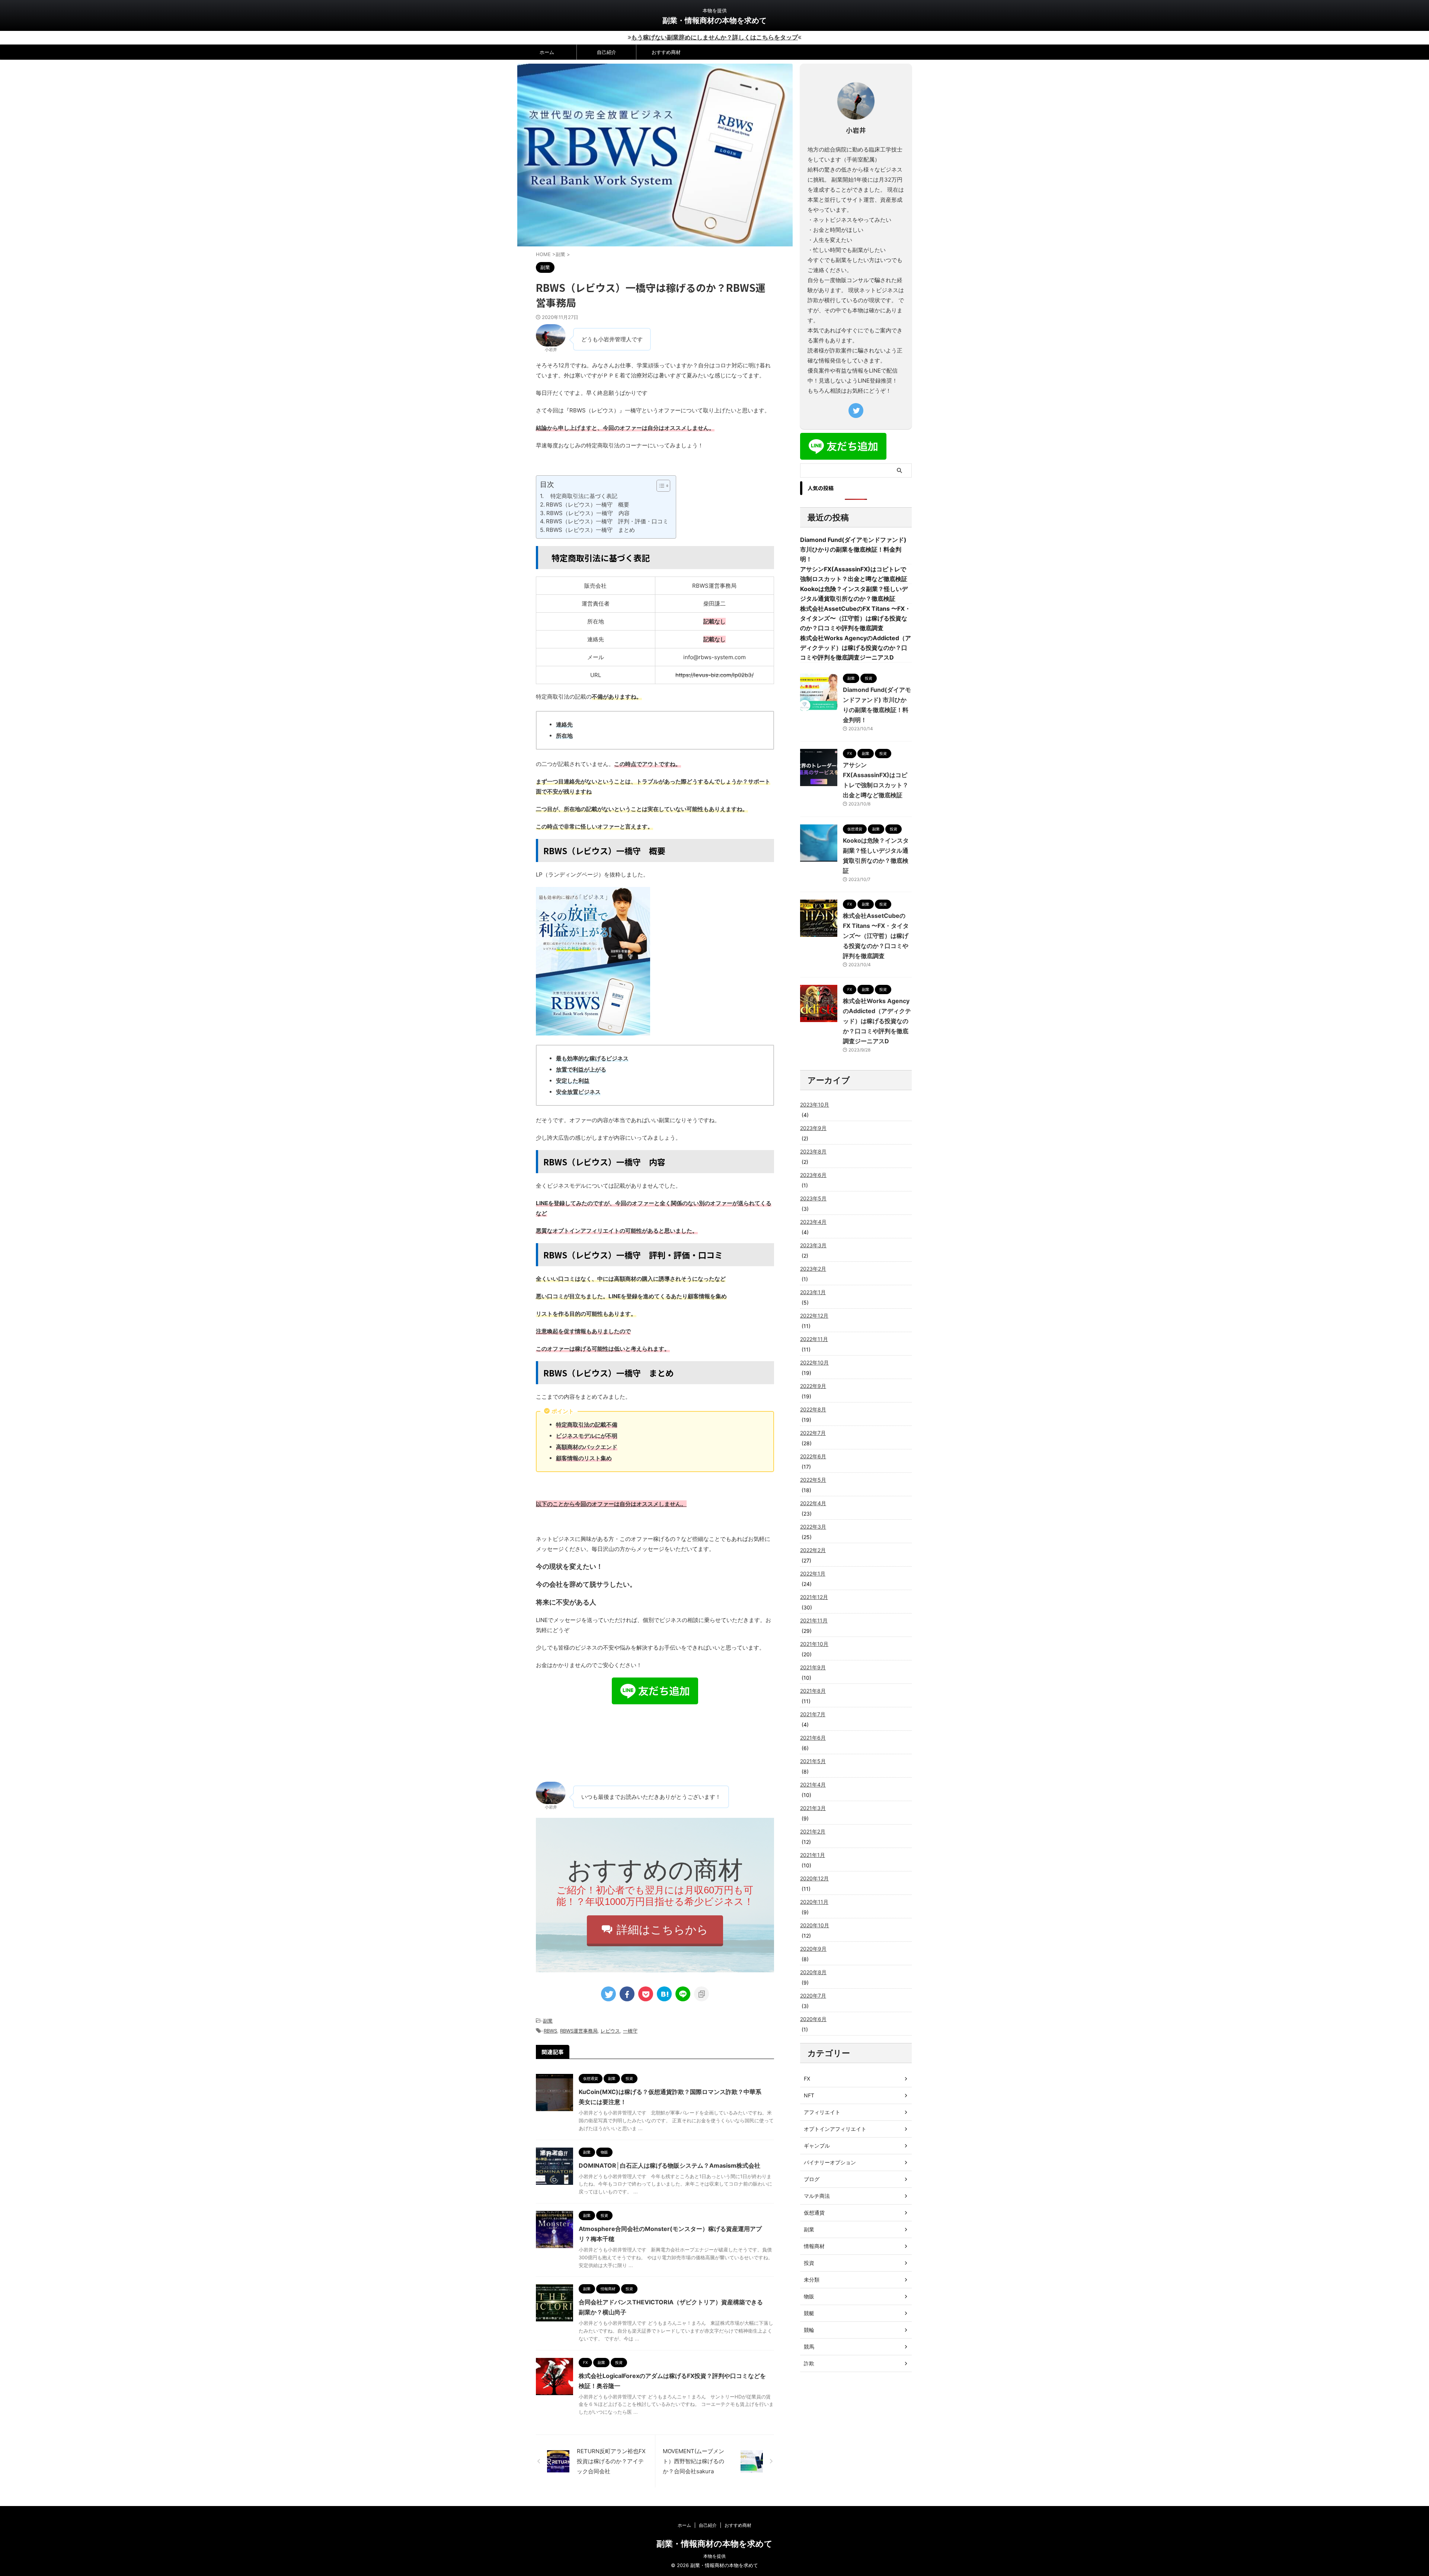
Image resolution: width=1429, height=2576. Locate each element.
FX (807, 2079)
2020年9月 (813, 1949)
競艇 (809, 2313)
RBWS (550, 2031)
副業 (548, 2021)
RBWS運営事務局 (579, 2031)
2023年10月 (815, 1105)
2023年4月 (813, 1222)
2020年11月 (814, 1902)
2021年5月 (813, 1761)
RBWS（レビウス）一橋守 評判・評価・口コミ (607, 521)
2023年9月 (813, 1128)
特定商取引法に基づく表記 (581, 496)
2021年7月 (813, 1714)
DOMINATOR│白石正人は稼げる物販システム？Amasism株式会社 (669, 2165)
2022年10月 (814, 1362)
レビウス (610, 2031)
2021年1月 (813, 1855)
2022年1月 (813, 1573)
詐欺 (809, 2363)
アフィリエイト (822, 2112)
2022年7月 (813, 1433)
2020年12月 (814, 1878)
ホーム (547, 52)
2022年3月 (813, 1527)
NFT (809, 2095)
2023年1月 (813, 1292)
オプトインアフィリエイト (835, 2129)
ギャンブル (817, 2146)
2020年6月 (813, 2019)
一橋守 (630, 2031)
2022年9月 (813, 1386)
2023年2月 (813, 1269)
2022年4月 (813, 1503)
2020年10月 (815, 1925)
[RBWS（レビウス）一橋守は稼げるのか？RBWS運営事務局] (664, 1994)
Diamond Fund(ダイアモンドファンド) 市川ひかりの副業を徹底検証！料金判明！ (853, 549)
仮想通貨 (814, 2213)
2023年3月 (813, 1245)
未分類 (812, 2280)
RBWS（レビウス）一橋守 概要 (588, 505)
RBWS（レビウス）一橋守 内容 (588, 513)
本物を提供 (714, 2556)
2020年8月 (813, 1972)
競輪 (809, 2330)
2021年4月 (813, 1785)
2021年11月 (814, 1620)
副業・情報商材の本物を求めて (714, 20)
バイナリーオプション (830, 2162)
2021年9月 (813, 1667)
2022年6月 (813, 1456)
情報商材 (814, 2246)
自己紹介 (607, 52)
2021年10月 (814, 1644)
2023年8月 (813, 1151)
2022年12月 (814, 1316)
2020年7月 (813, 1996)
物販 (809, 2296)
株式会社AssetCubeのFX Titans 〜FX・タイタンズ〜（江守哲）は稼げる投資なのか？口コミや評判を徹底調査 (855, 618)
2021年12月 (814, 1597)
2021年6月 (813, 1738)
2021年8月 (813, 1691)
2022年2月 (813, 1550)
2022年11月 (814, 1339)
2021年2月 (813, 1831)
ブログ (812, 2179)
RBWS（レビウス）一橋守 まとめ (590, 530)
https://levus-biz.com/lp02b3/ (714, 675)
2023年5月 (813, 1198)
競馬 (809, 2347)
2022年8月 (813, 1409)
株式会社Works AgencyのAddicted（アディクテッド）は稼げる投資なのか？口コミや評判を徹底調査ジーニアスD (856, 648)
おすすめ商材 (666, 52)
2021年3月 (813, 1808)
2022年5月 (813, 1480)
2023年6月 (813, 1175)
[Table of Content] (663, 486)
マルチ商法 (817, 2196)
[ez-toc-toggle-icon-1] (660, 486)
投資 (809, 2263)
